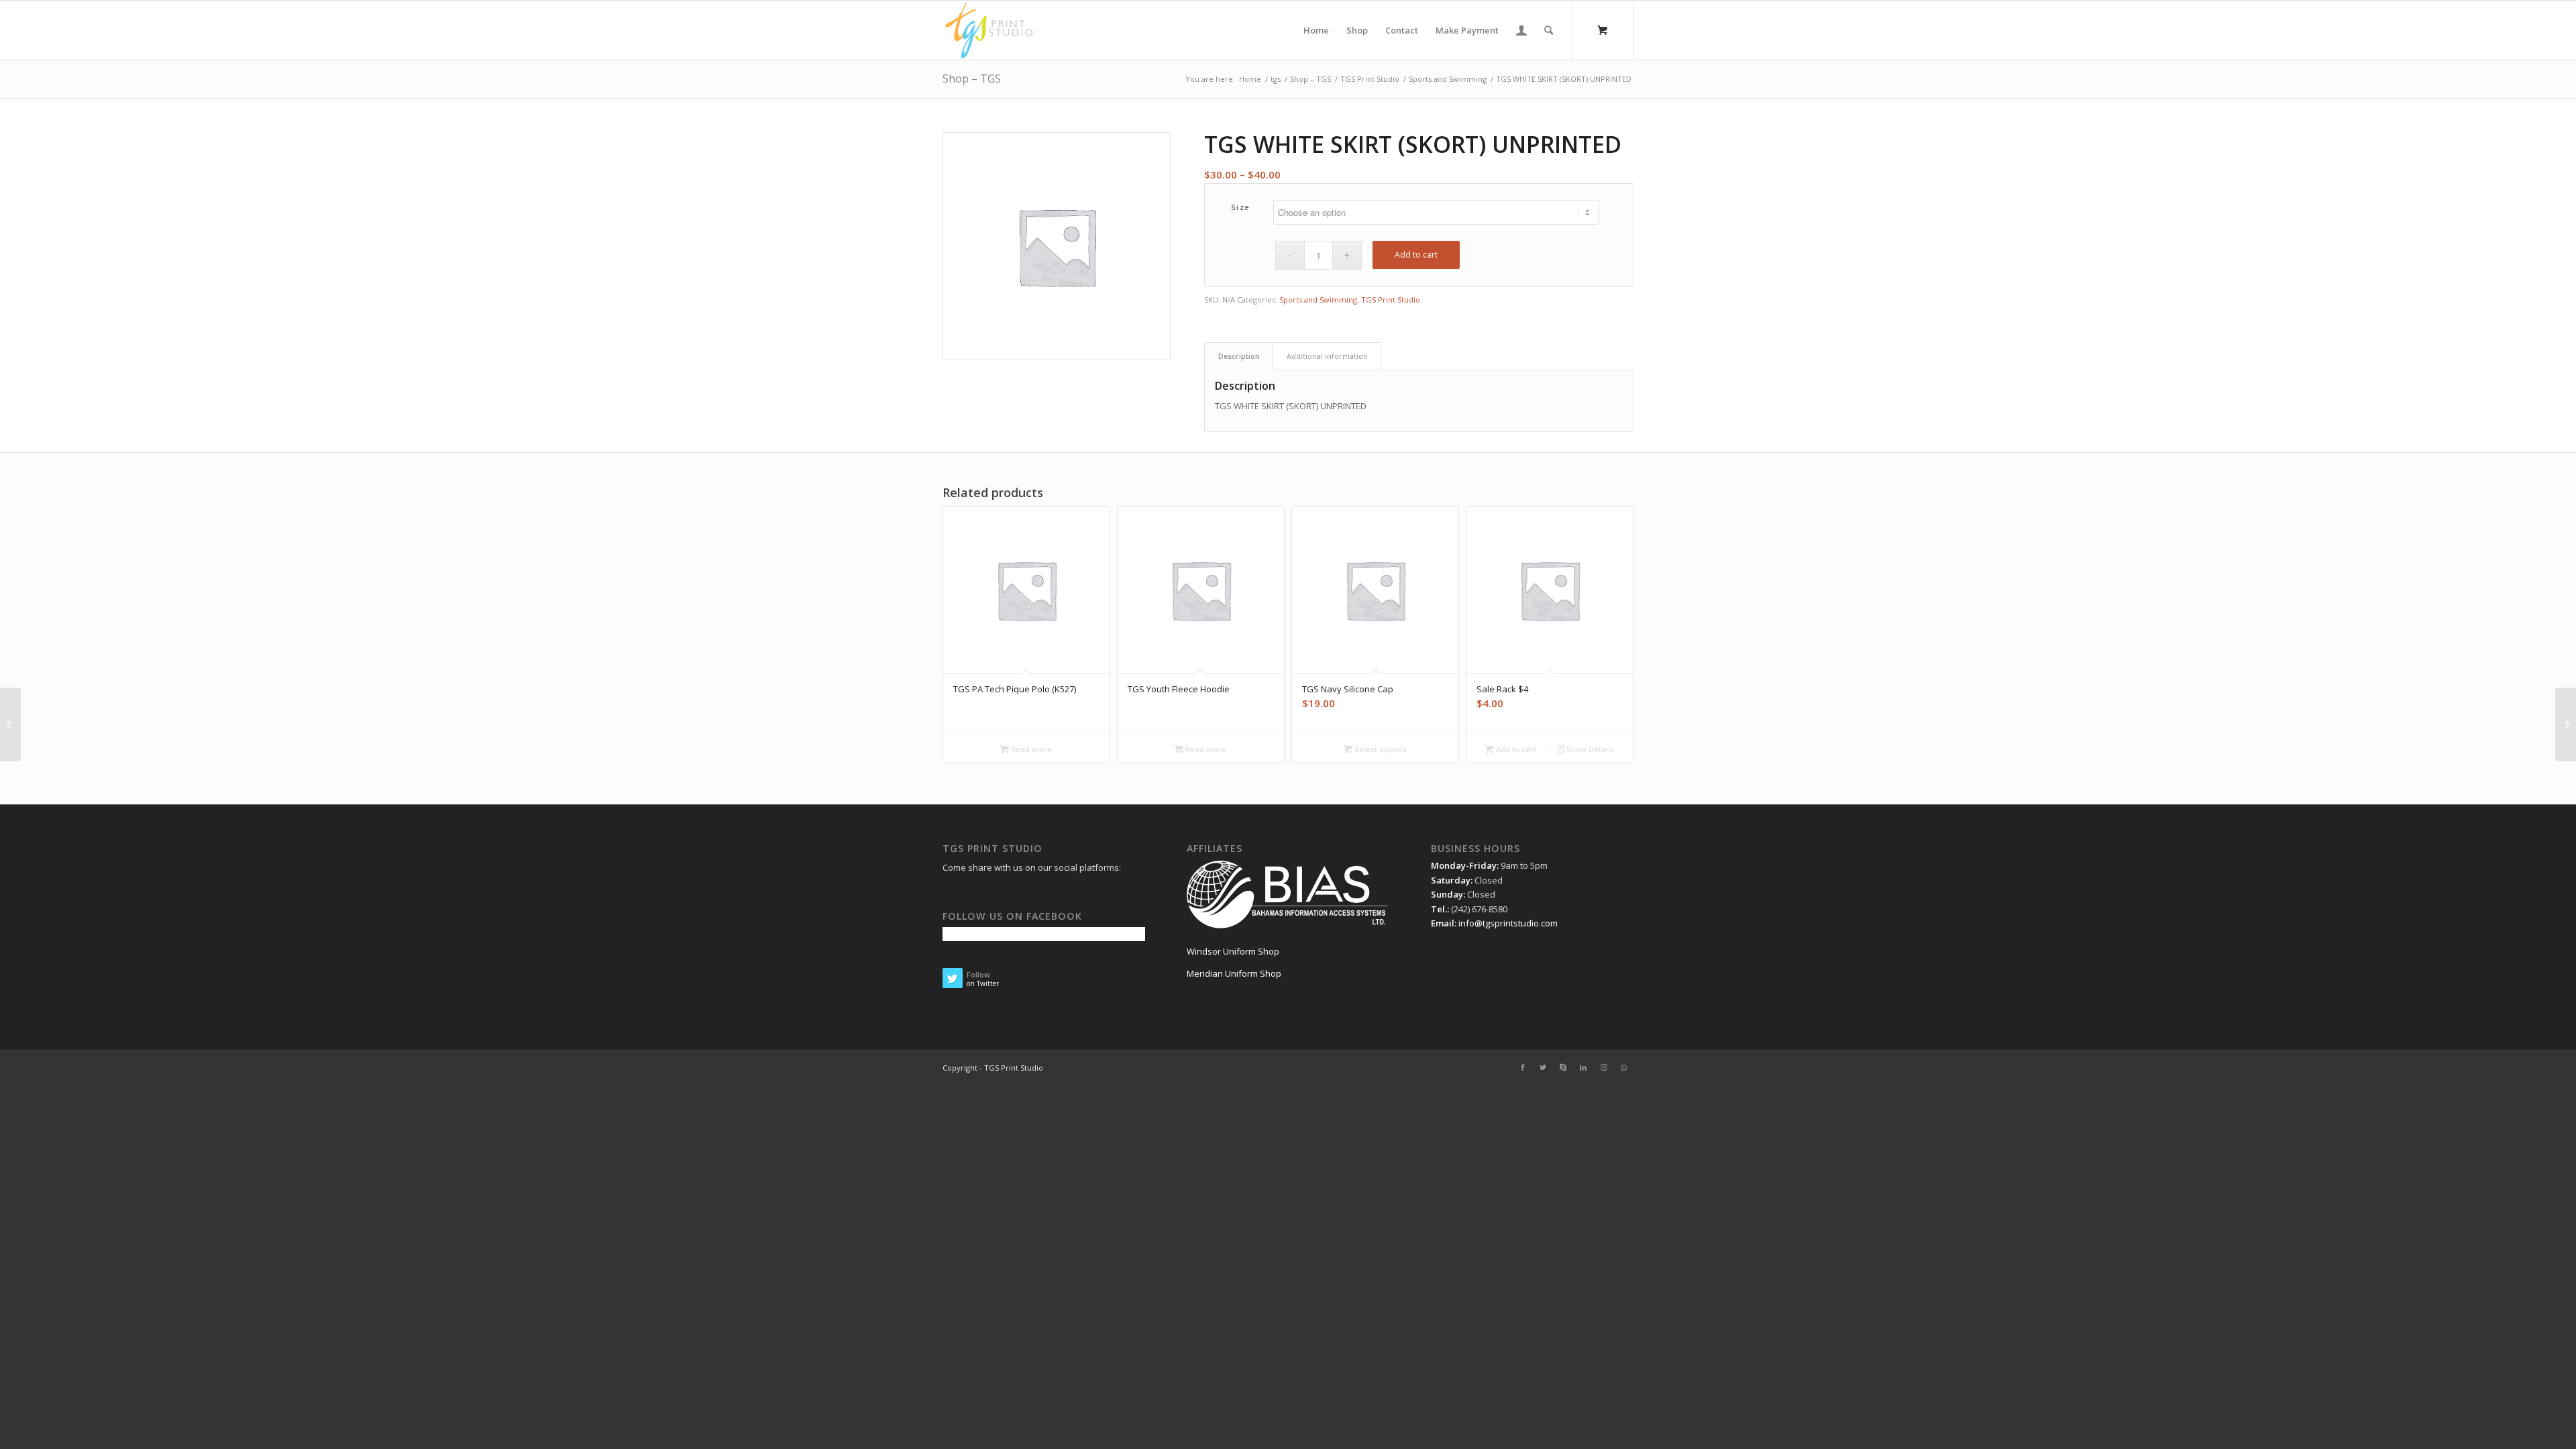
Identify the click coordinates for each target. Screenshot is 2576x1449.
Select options (1380, 749)
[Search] (1549, 30)
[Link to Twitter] (1543, 1067)
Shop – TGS (972, 78)
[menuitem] (1316, 30)
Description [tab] (1239, 356)
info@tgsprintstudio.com (1508, 923)
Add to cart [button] (1515, 749)
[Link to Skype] (1563, 1067)
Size (1241, 207)
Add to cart (1416, 255)
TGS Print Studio (1391, 300)
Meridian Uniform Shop (1234, 973)
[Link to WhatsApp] (1623, 1067)
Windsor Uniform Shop (1233, 951)
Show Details (1589, 749)
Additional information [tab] (1327, 356)
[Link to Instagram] (1603, 1067)
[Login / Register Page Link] (1521, 30)
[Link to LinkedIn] (1583, 1067)
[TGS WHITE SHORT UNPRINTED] (10, 724)
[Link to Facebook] (1523, 1067)
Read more (1030, 749)
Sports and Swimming (1318, 300)
